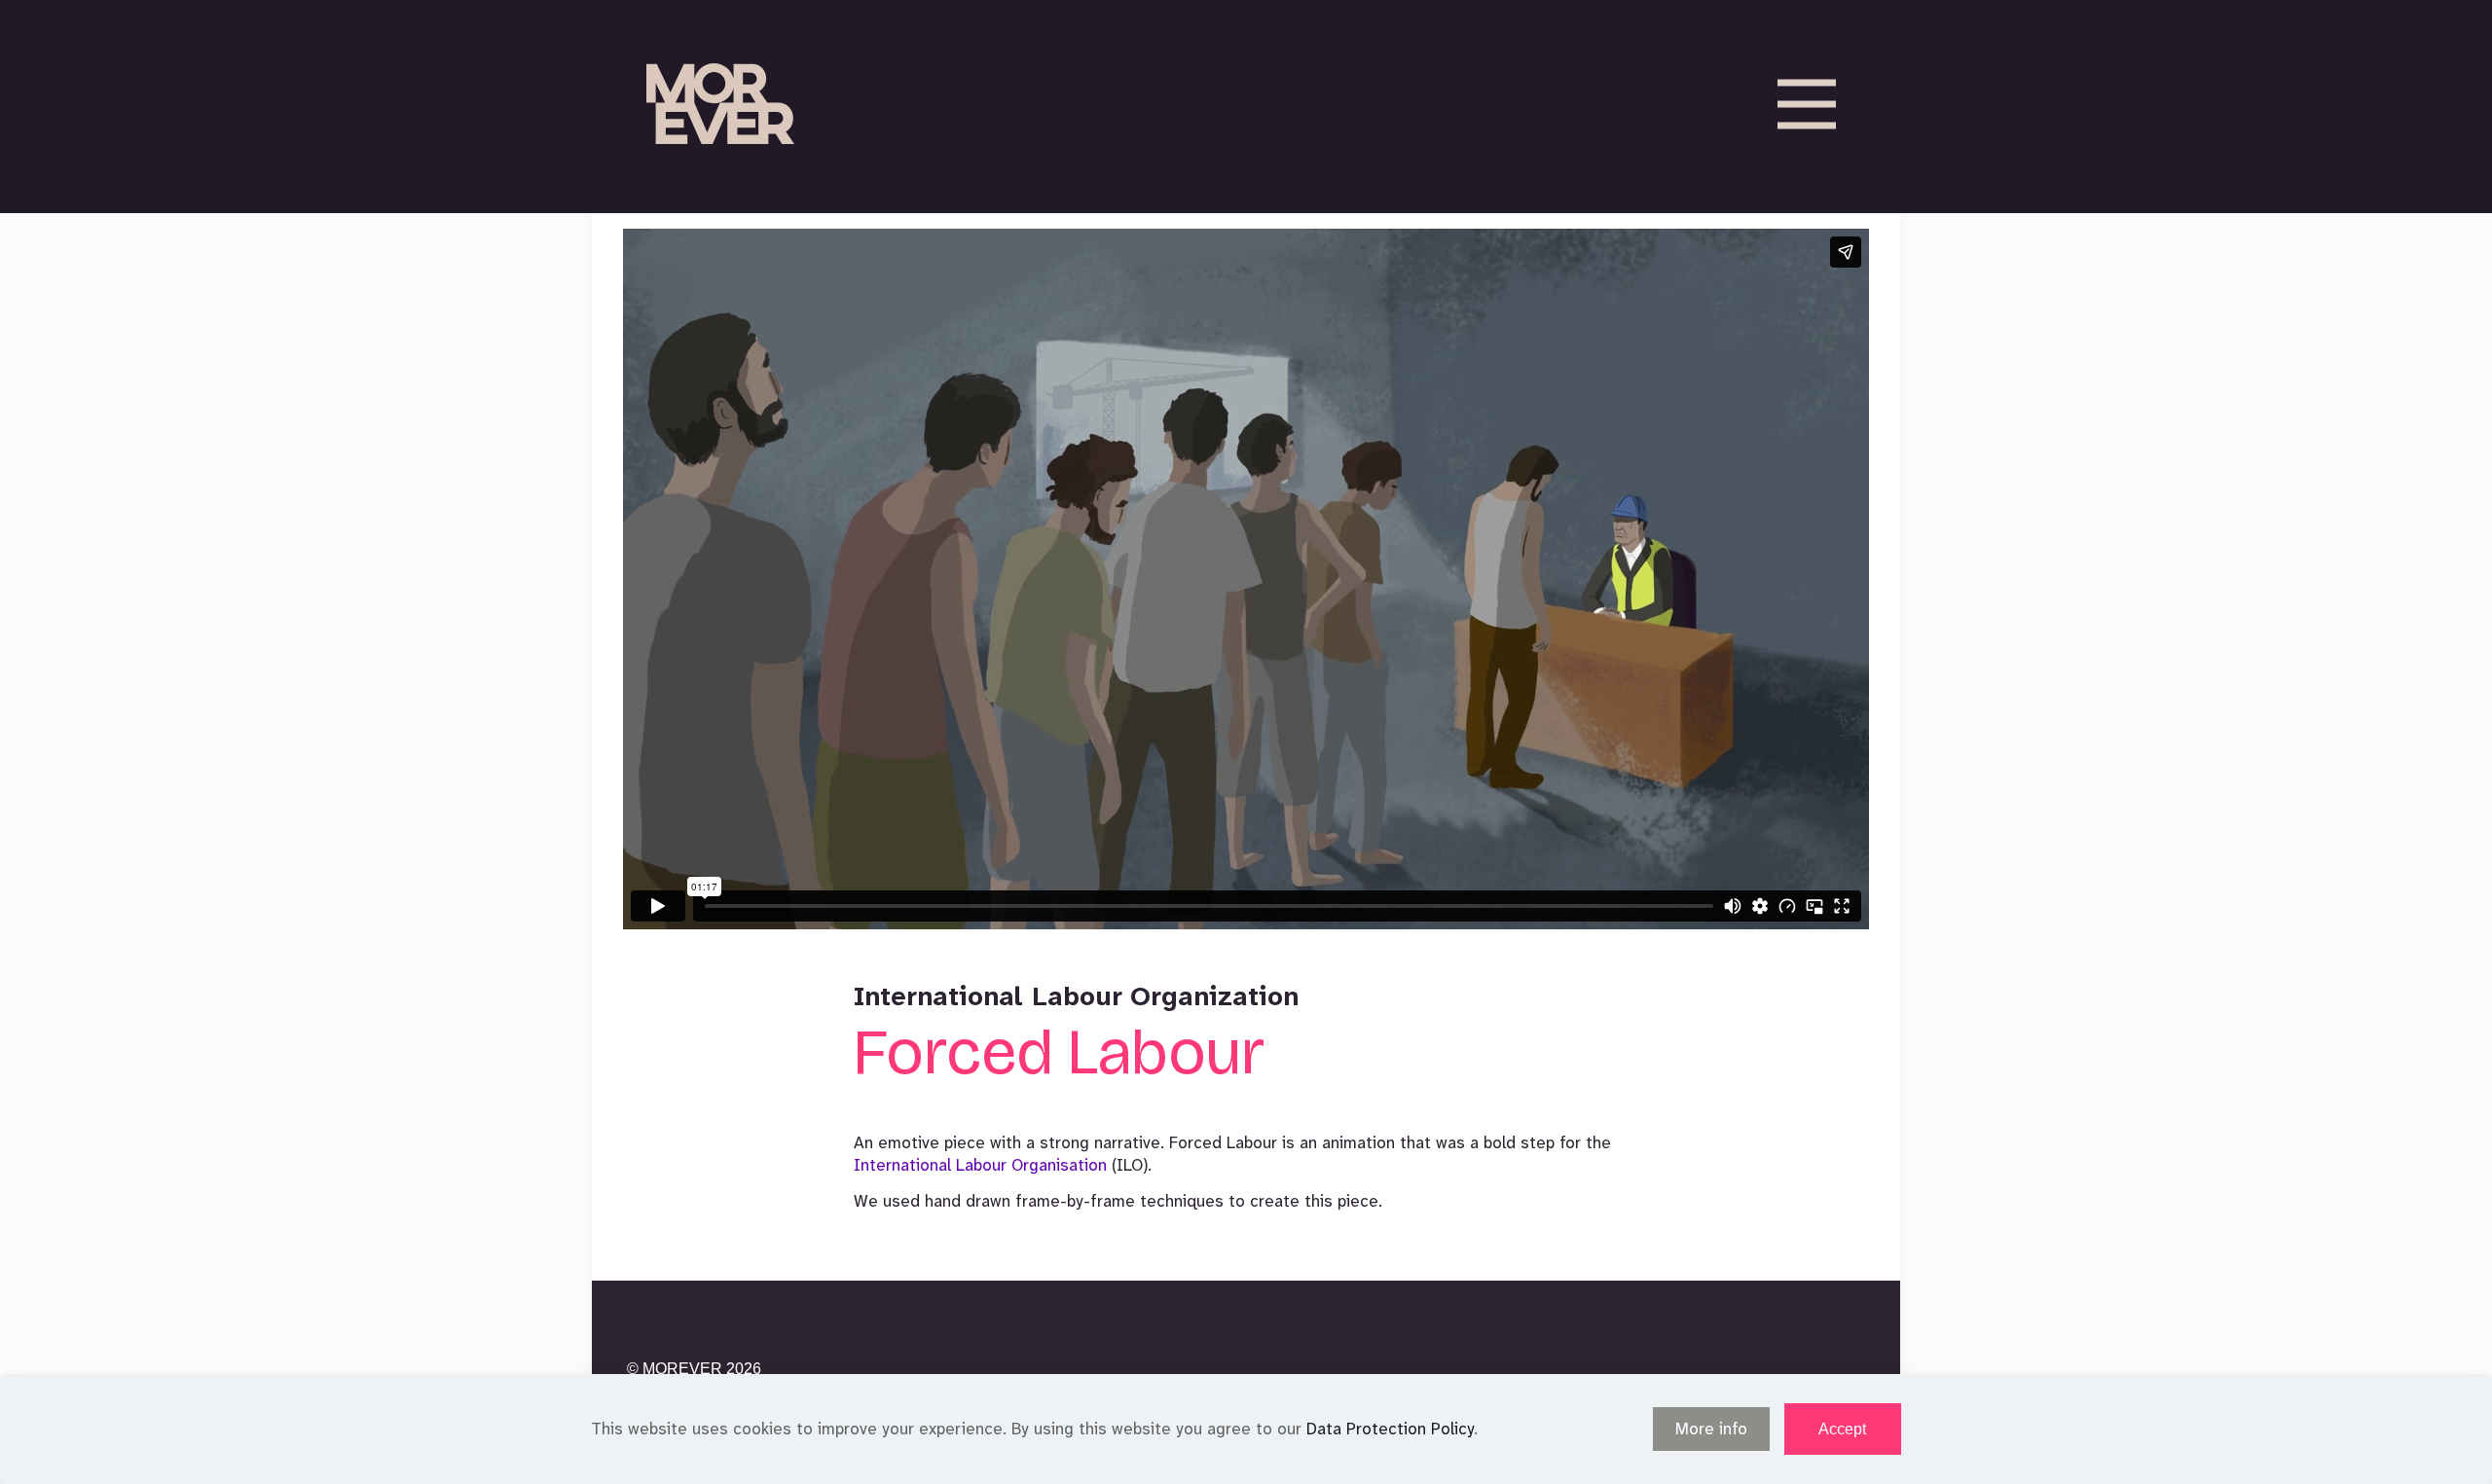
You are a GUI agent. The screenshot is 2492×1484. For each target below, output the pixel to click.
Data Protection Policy (1390, 1429)
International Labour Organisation (980, 1165)
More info (1711, 1429)
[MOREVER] (720, 104)
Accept (1842, 1429)
